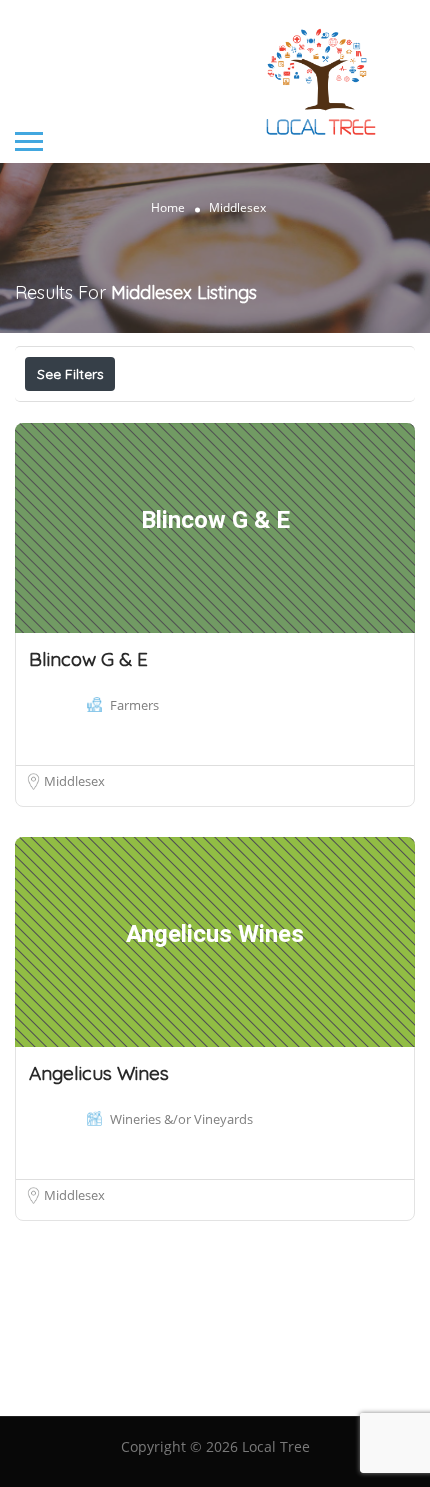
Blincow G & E (88, 659)
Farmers (134, 705)
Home (168, 206)
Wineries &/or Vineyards (181, 1119)
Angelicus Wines (99, 1073)
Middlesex (74, 781)
